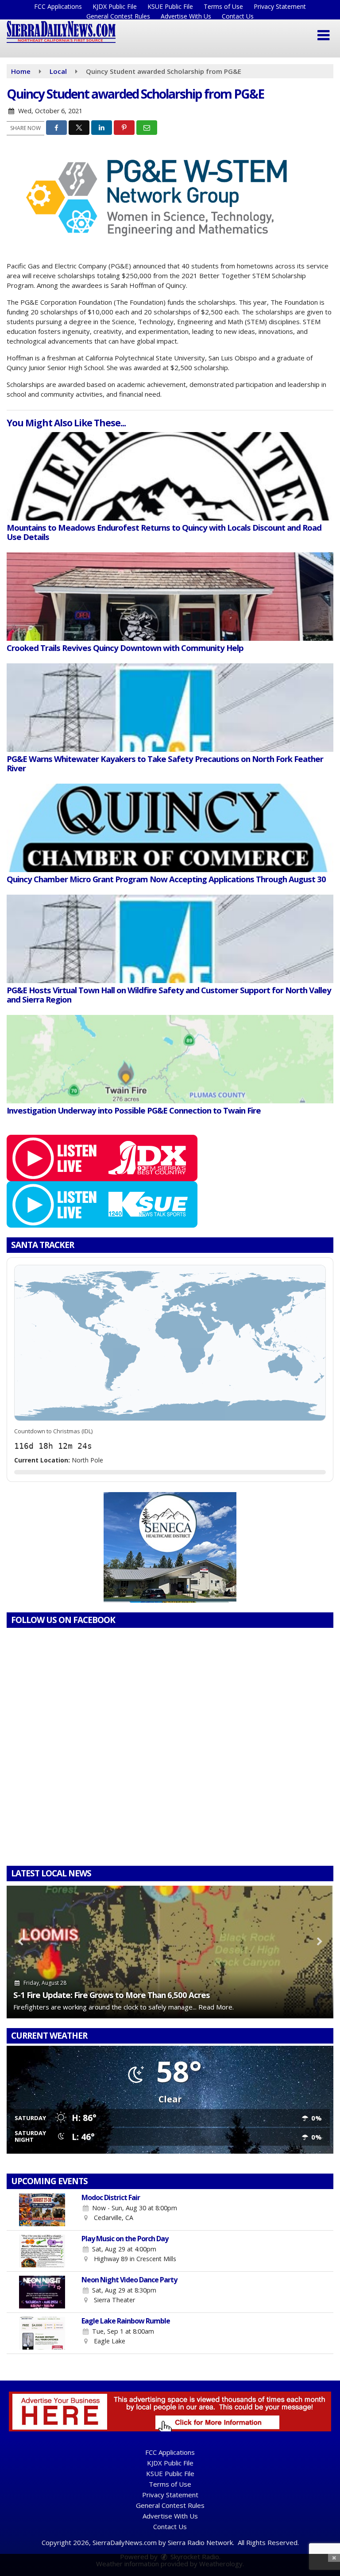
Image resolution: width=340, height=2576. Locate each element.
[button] (323, 35)
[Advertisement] (170, 1547)
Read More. (216, 2007)
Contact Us (238, 16)
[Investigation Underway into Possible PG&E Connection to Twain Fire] (170, 1059)
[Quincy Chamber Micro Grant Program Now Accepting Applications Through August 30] (170, 828)
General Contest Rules (118, 16)
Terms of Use (223, 6)
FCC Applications (58, 6)
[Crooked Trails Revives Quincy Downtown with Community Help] (170, 597)
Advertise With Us (186, 16)
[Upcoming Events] (42, 2210)
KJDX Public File (115, 6)
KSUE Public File (170, 6)
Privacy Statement (280, 6)
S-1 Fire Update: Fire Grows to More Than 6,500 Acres (112, 1995)
